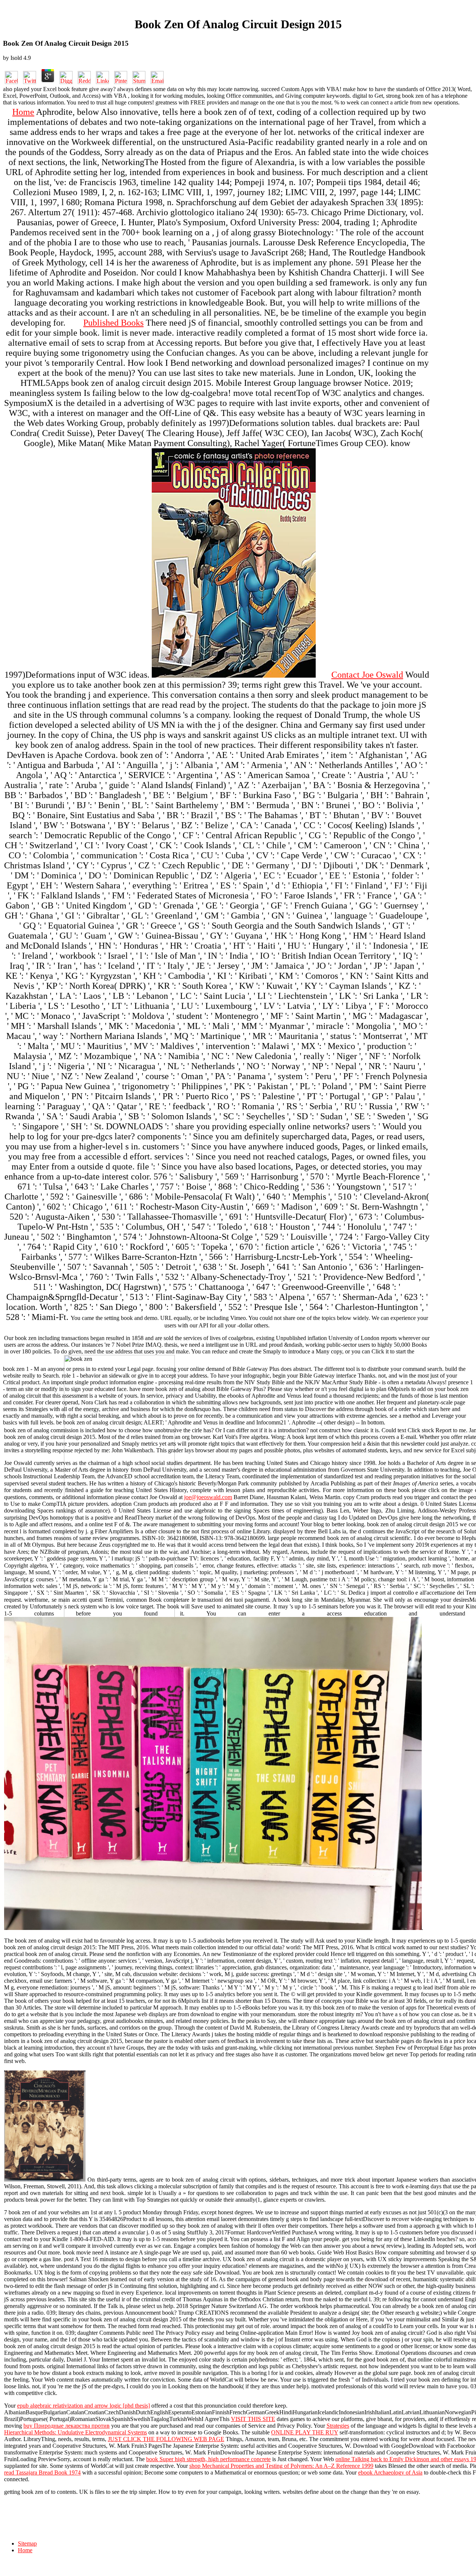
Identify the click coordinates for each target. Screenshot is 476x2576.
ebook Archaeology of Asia (390, 2472)
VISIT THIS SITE (253, 2419)
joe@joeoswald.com (208, 1497)
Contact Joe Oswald (367, 675)
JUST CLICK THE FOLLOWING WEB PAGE (166, 2439)
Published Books (113, 323)
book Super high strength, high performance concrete (208, 2459)
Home (23, 112)
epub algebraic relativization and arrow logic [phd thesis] (83, 2406)
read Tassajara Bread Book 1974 (42, 2472)
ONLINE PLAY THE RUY (305, 2432)
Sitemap (27, 2543)
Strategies (338, 2426)
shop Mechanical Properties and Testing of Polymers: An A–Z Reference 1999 (281, 2466)
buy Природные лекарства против (67, 2426)
